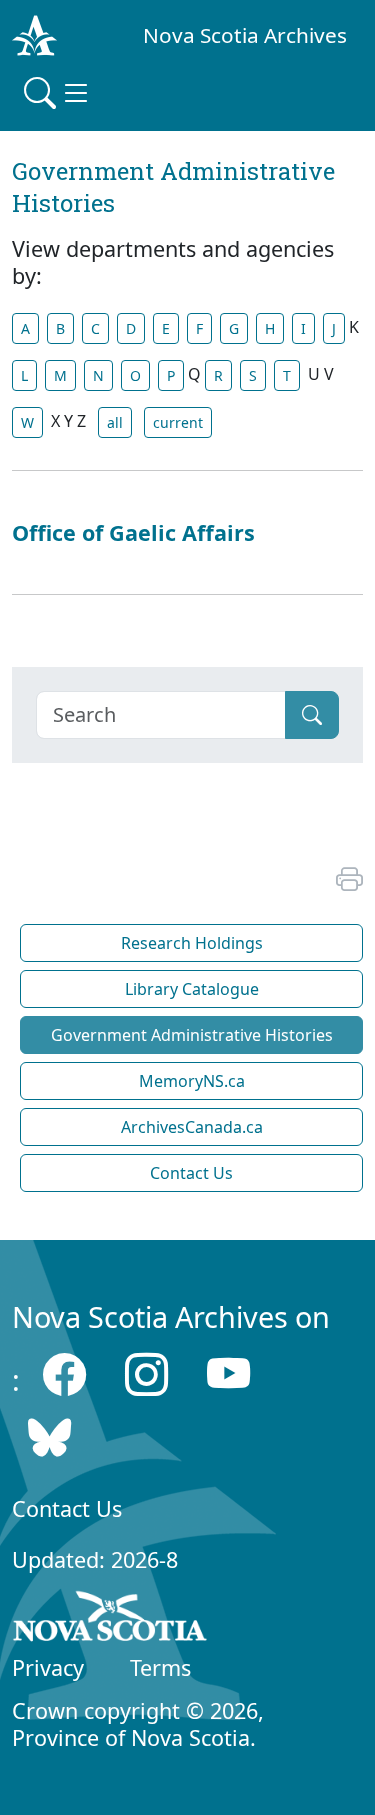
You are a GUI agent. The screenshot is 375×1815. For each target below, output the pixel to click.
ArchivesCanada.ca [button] (192, 1127)
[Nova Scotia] (110, 1620)
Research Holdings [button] (192, 943)
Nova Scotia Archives (245, 35)
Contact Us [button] (191, 1173)
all (115, 422)
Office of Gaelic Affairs (133, 532)
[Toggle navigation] (58, 93)
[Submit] (312, 715)
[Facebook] (64, 1374)
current (178, 422)
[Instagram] (146, 1374)
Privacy (48, 1667)
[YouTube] (228, 1374)
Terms (160, 1667)
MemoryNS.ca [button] (192, 1081)
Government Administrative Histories (192, 1035)
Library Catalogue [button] (192, 989)
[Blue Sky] (49, 1436)
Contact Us (67, 1508)
